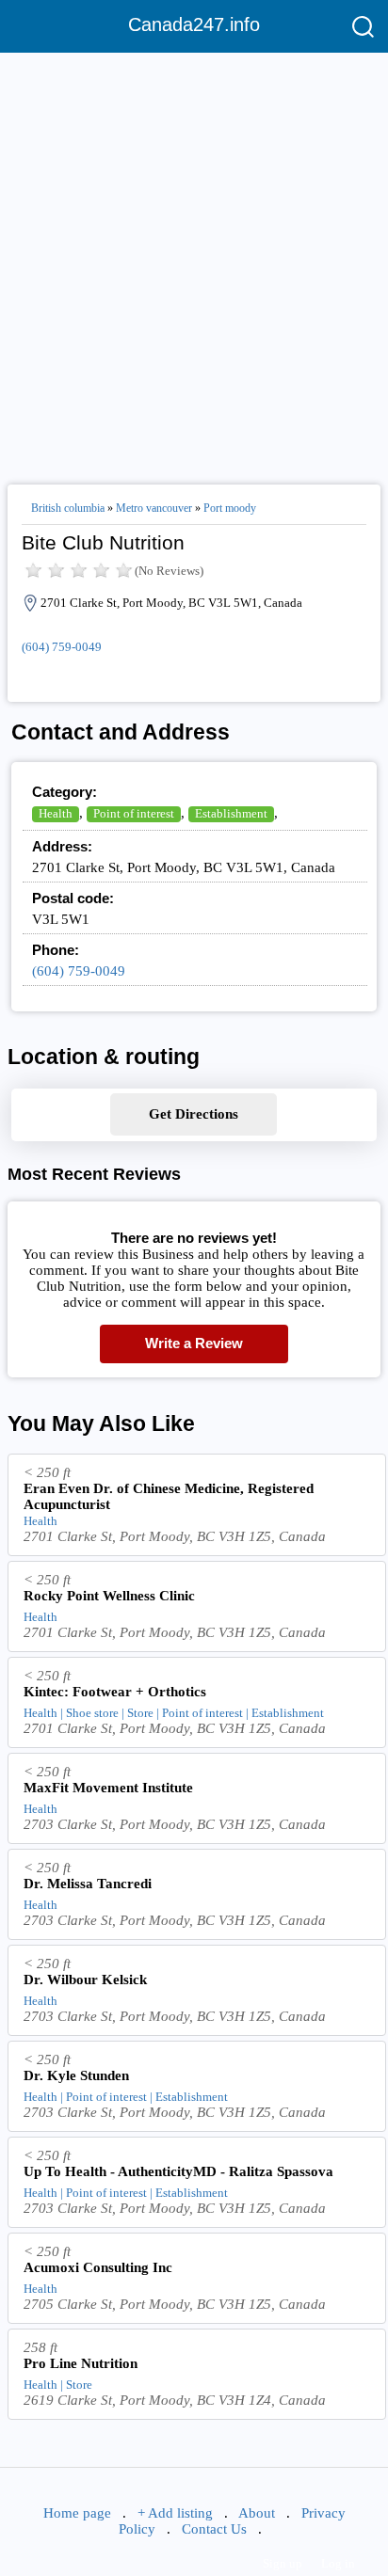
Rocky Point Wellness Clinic (109, 1596)
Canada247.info (194, 24)
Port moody (230, 508)
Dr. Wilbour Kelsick (85, 1980)
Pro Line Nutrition (81, 2363)
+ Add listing (175, 2513)
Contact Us (214, 2529)
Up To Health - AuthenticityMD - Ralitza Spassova (178, 2171)
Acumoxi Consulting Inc (98, 2267)
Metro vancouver (154, 508)
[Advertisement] (194, 261)
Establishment (231, 813)
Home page (77, 2513)
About (257, 2513)
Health (56, 813)
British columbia (68, 508)
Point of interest (134, 813)
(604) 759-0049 (62, 647)
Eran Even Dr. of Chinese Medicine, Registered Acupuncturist (169, 1496)
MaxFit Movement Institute (108, 1788)
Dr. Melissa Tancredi (88, 1884)
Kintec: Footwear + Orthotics (115, 1692)
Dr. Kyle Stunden (76, 2075)
